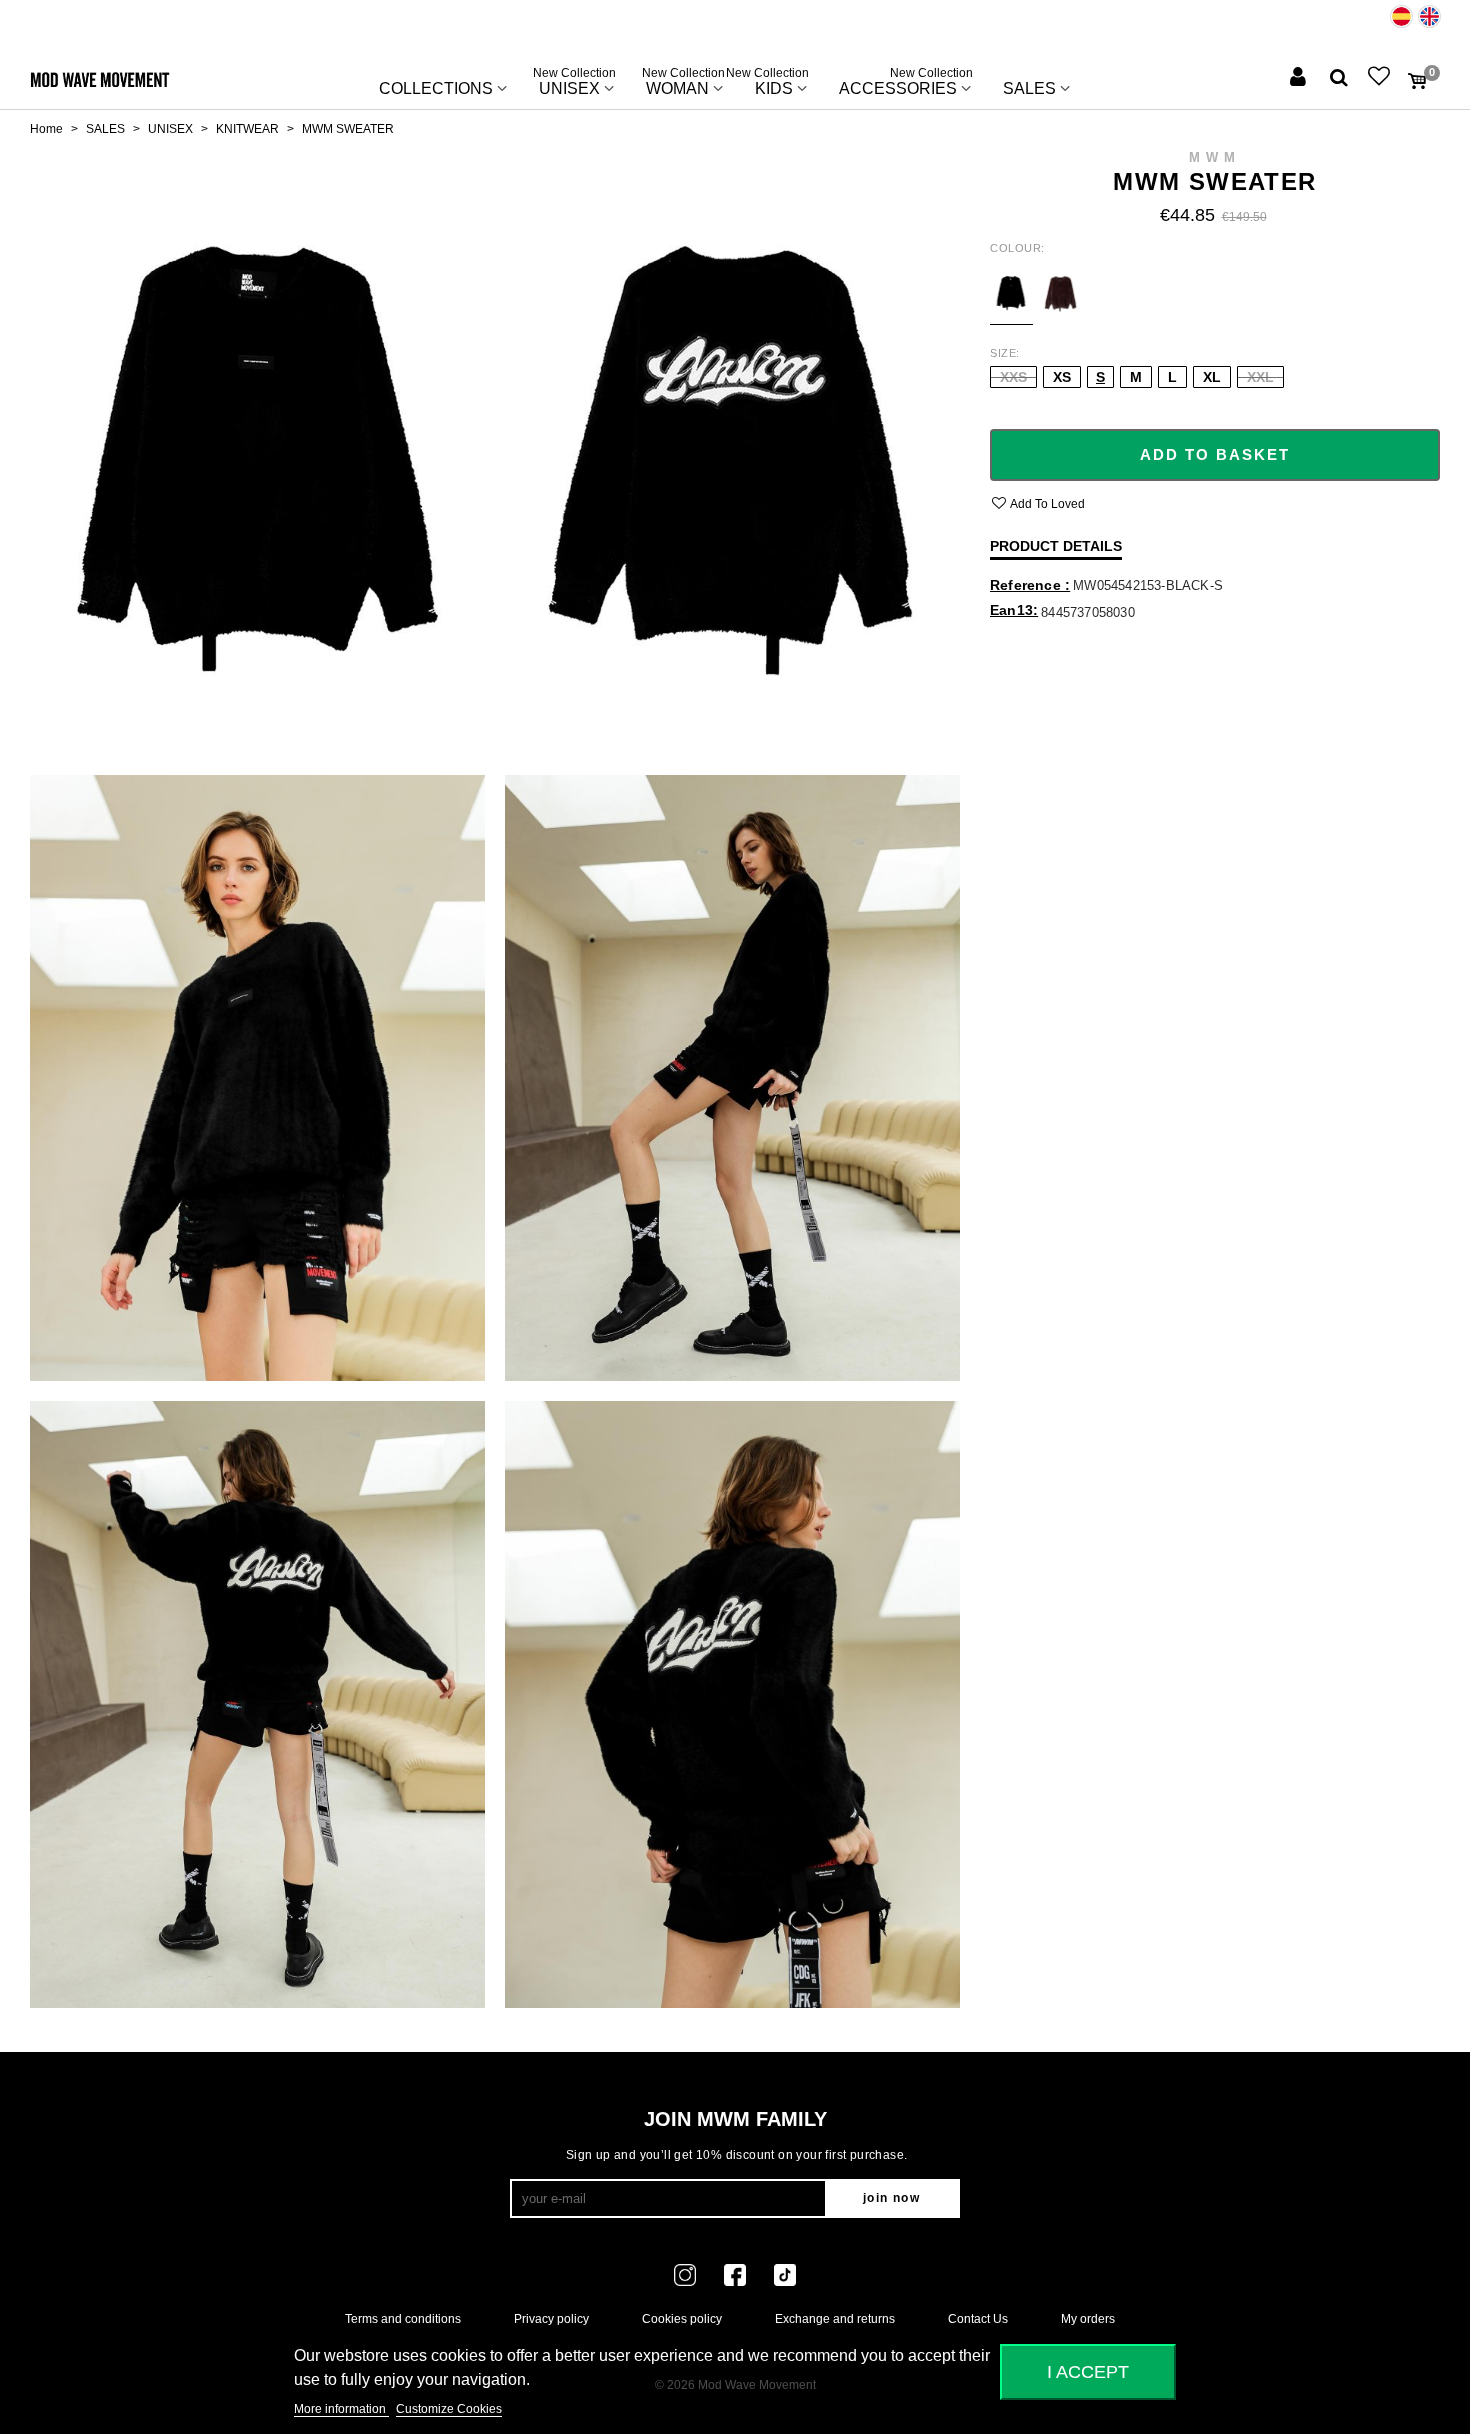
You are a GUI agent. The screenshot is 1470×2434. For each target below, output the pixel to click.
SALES (1029, 88)
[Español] (1401, 16)
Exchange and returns (835, 2319)
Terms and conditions (403, 2319)
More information (341, 2409)
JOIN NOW (891, 2198)
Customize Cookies (449, 2409)
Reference (1027, 585)
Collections (436, 88)
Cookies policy (682, 2319)
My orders (1088, 2319)
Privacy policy (551, 2319)
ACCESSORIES (906, 84)
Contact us (978, 2319)
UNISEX (574, 84)
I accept (1088, 2371)
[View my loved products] (1381, 78)
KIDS (774, 84)
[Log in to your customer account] (1300, 78)
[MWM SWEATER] (257, 451)
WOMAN (683, 84)
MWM (1215, 157)
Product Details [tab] (1056, 546)
